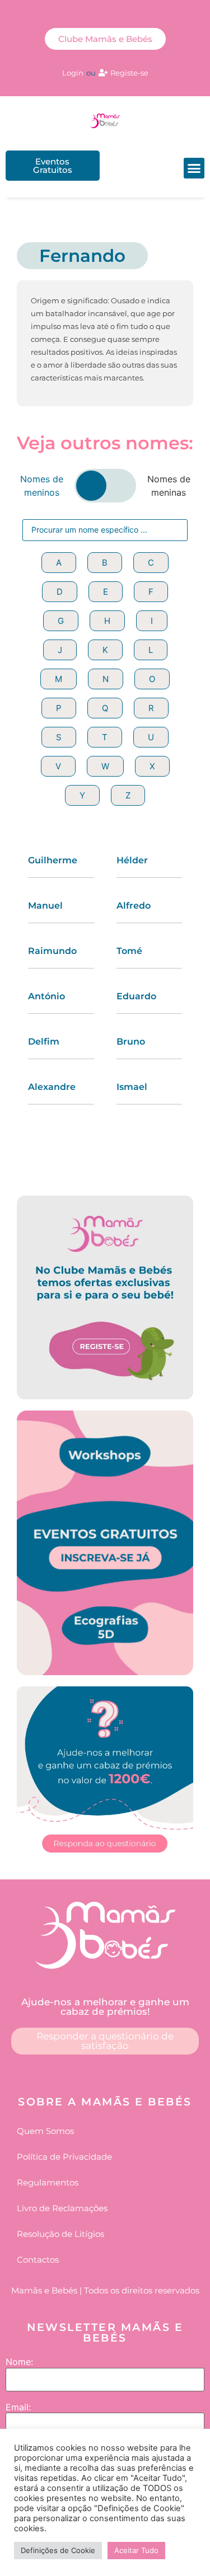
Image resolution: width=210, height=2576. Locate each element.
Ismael (132, 1087)
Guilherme (53, 860)
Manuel (45, 906)
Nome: (19, 2362)
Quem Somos (45, 2131)
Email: (18, 2407)
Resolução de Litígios (60, 2234)
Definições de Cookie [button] (58, 2550)
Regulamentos (48, 2182)
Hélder (132, 860)
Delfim (44, 1042)
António (46, 996)
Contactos (38, 2260)
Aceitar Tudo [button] (136, 2550)
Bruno (131, 1042)
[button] (194, 168)
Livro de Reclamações (62, 2208)
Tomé (129, 951)
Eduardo (136, 996)
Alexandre (52, 1087)
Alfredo (134, 906)
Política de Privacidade (64, 2157)
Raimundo (52, 951)
